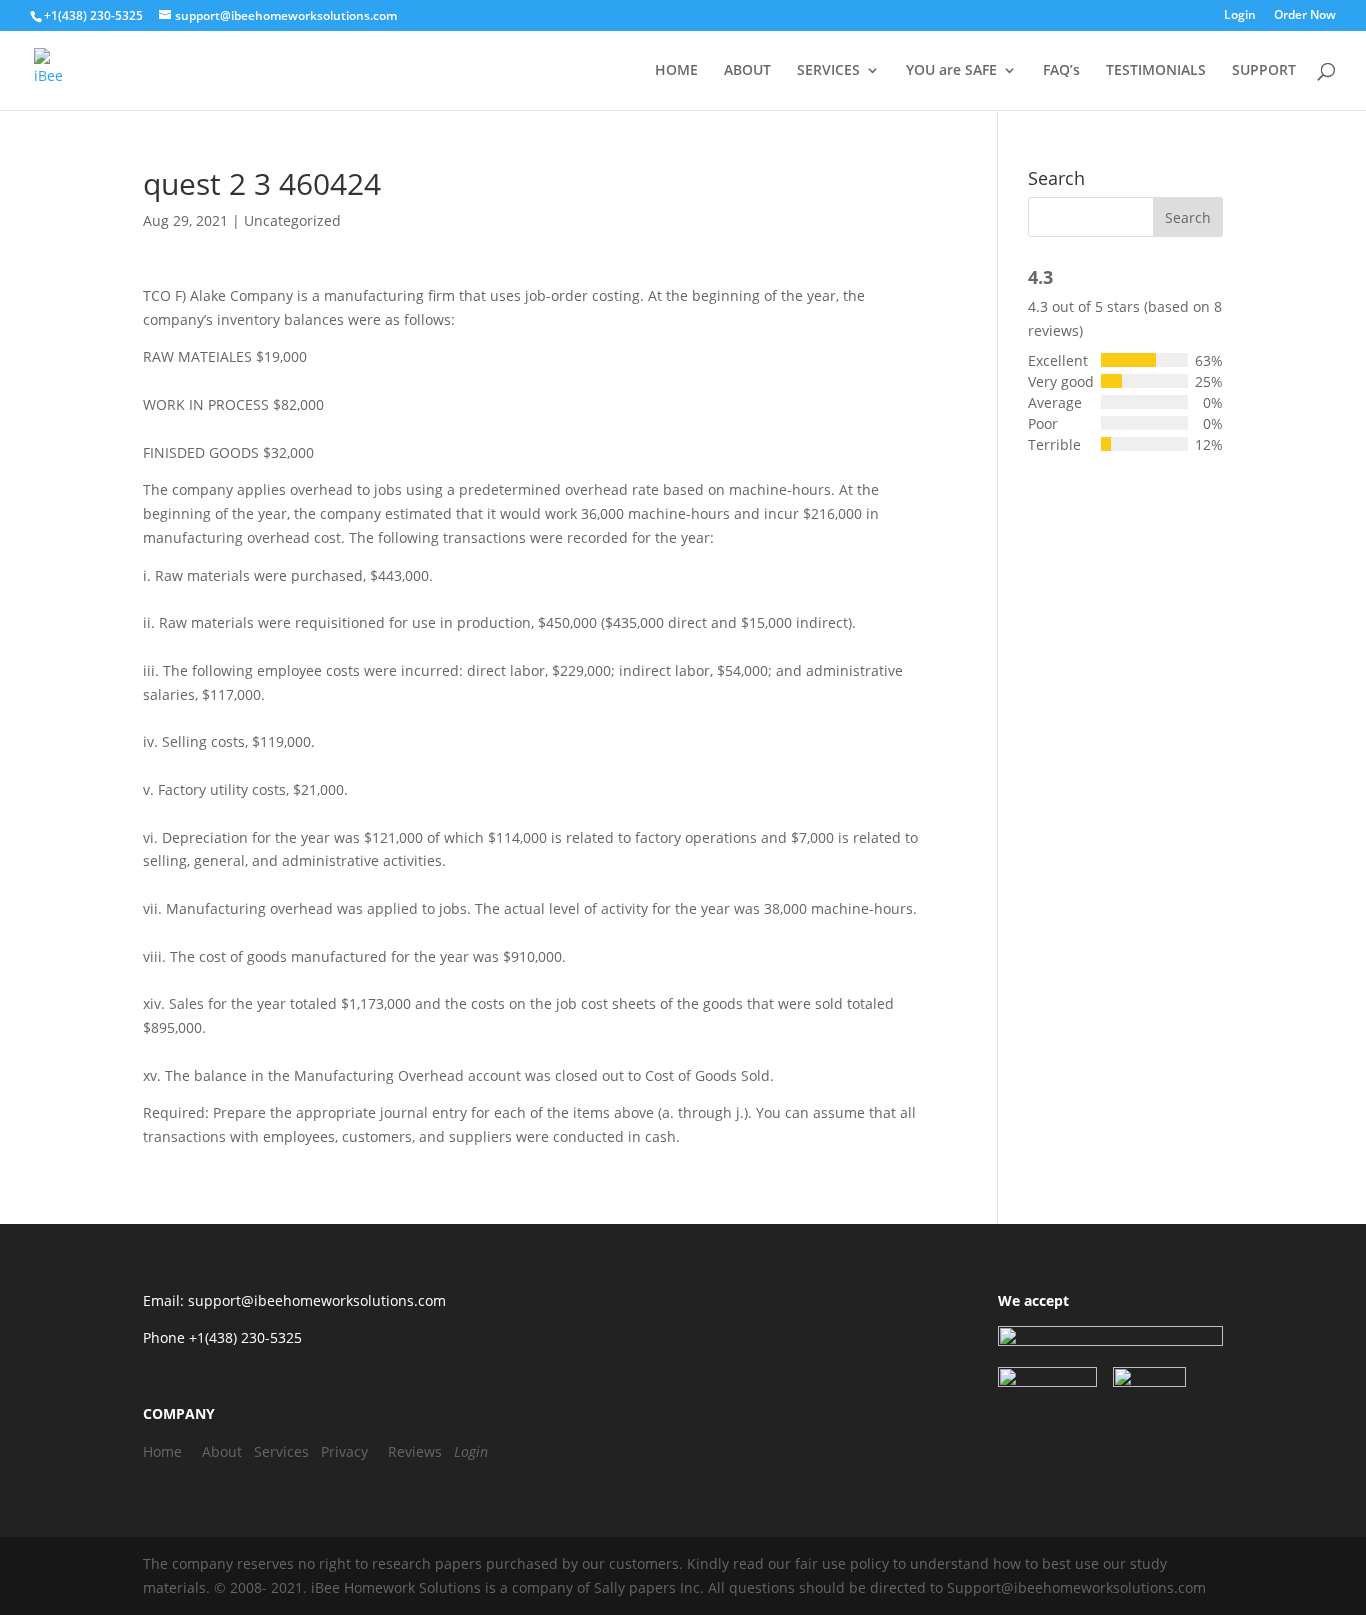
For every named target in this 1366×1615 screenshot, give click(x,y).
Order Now (1305, 16)
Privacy (344, 1451)
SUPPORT (1264, 71)
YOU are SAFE (951, 71)
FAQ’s (1061, 71)
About (222, 1451)
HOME (676, 71)
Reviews (415, 1451)
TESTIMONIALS (1156, 71)
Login (1240, 16)
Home (162, 1451)
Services (281, 1451)
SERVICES (828, 71)
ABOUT (747, 71)
